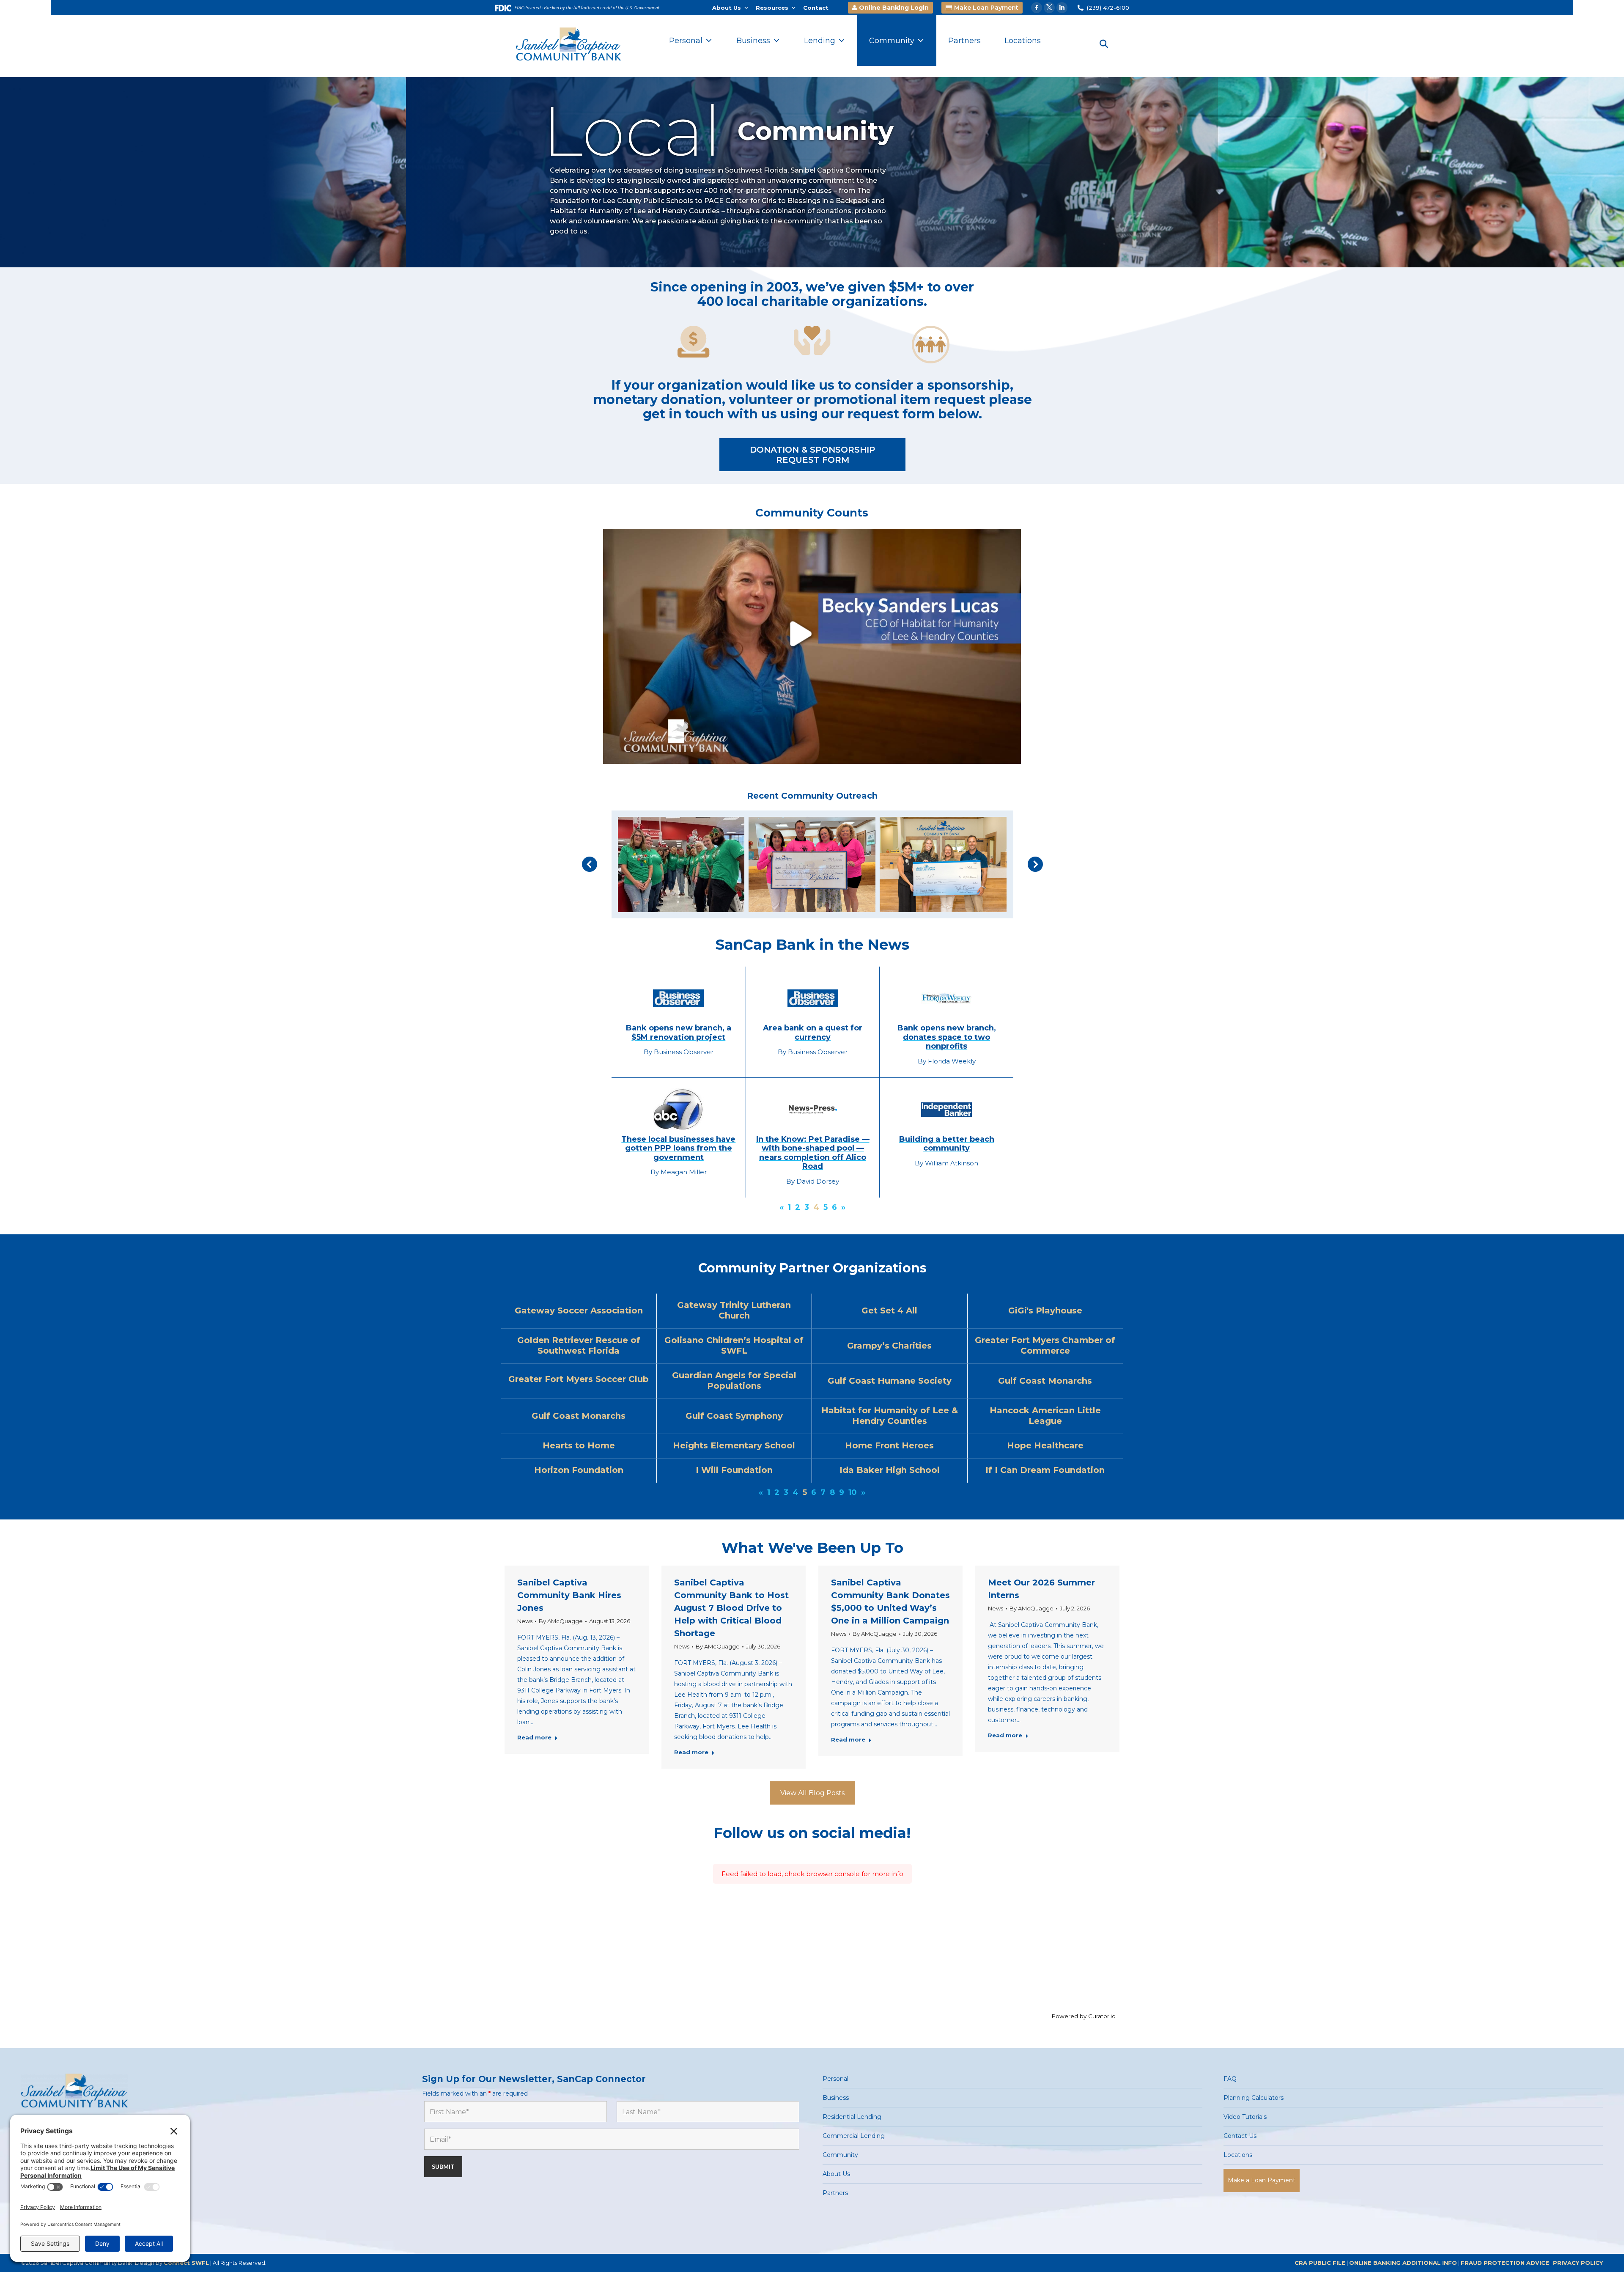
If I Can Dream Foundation (1045, 1470)
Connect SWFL (186, 2263)
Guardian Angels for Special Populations (734, 1381)
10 (853, 1492)
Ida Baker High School (890, 1470)
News (525, 1621)
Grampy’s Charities (889, 1346)
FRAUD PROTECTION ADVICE (1505, 2263)
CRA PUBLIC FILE (1320, 2263)
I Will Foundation (734, 1470)
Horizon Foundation (579, 1470)
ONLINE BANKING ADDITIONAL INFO (1403, 2263)
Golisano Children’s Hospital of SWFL (734, 1345)
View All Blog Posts (812, 1793)
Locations (1023, 41)
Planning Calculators (1254, 2098)
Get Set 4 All (889, 1310)
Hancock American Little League (1045, 1416)
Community (892, 41)
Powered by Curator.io (1084, 2016)
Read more (534, 1737)
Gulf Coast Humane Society (890, 1381)
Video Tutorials (1245, 2117)
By (561, 1621)
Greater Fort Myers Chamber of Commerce (1045, 1345)
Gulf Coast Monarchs (1045, 1381)
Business (753, 41)
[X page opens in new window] (1049, 8)
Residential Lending (852, 2117)
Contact (816, 8)
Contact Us (1240, 2136)
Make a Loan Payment (1262, 2180)
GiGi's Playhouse (1045, 1310)
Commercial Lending (854, 2136)
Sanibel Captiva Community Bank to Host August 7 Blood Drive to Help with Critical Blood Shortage (731, 1608)
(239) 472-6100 (1108, 8)
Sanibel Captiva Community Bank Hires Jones (569, 1595)
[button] (590, 864)
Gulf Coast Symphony (734, 1416)
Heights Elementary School (734, 1445)
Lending (820, 41)
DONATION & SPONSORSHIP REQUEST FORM (812, 455)
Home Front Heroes (889, 1445)
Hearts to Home (579, 1445)
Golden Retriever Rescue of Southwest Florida (579, 1345)
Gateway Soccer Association (579, 1310)
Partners (964, 41)
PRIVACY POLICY (1578, 2263)
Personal (686, 41)
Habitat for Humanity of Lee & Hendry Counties (890, 1416)
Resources (772, 8)
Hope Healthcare (1045, 1445)
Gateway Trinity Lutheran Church (734, 1310)
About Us (727, 8)
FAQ (1230, 2079)
